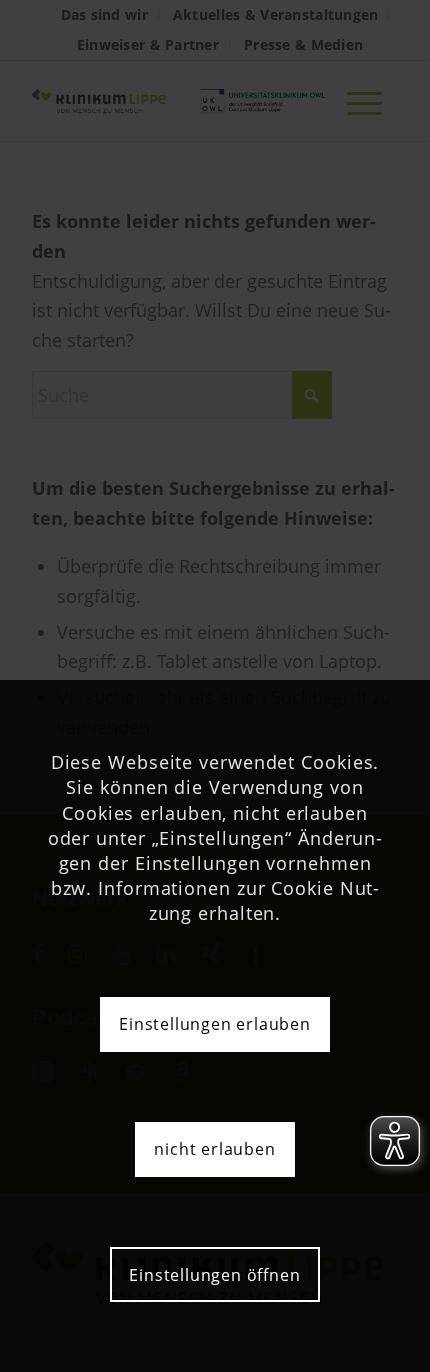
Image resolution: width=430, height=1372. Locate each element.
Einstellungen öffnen (214, 1275)
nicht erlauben (214, 1149)
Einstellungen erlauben (215, 1024)
